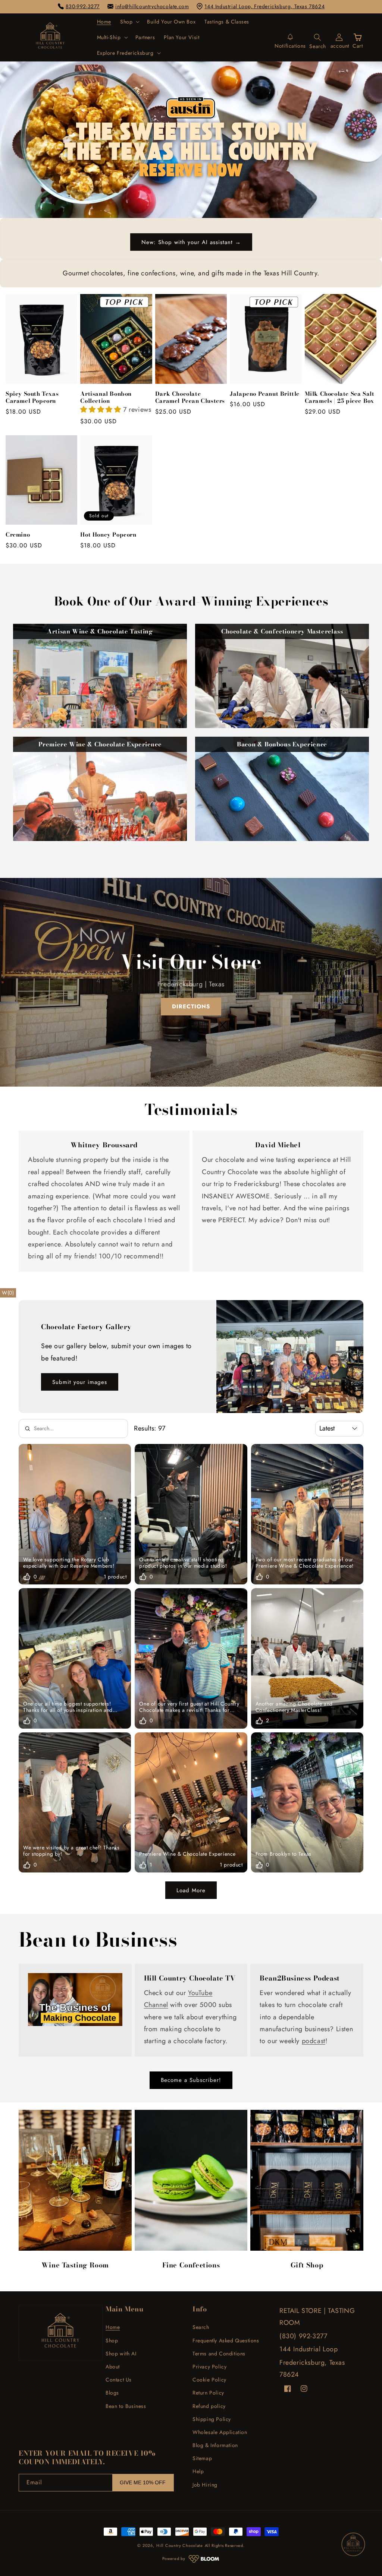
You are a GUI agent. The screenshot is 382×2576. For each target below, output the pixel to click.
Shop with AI (121, 2354)
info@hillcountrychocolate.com (152, 6)
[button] (129, 22)
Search (201, 2327)
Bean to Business (126, 2406)
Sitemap (202, 2458)
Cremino (18, 535)
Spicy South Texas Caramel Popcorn (32, 397)
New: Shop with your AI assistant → (191, 242)
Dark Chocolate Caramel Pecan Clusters (190, 397)
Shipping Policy (212, 2419)
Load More (191, 1890)
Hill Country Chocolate (179, 2545)
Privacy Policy (209, 2367)
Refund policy (209, 2406)
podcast (314, 2041)
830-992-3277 (83, 6)
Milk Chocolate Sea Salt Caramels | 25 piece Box (340, 397)
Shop (112, 2340)
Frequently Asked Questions (226, 2340)
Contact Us (119, 2380)
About (113, 2367)
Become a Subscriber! (191, 2080)
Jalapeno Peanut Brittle (265, 394)
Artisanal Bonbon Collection (106, 397)
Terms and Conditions (219, 2354)
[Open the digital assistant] (353, 2544)
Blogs (112, 2393)
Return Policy (208, 2393)
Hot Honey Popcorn (108, 535)
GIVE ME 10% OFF (143, 2482)
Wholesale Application (220, 2432)
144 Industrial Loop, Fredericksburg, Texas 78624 (264, 6)
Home (113, 2327)
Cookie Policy (209, 2380)
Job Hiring (205, 2485)
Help (198, 2471)
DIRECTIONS (191, 1006)
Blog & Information (215, 2445)
